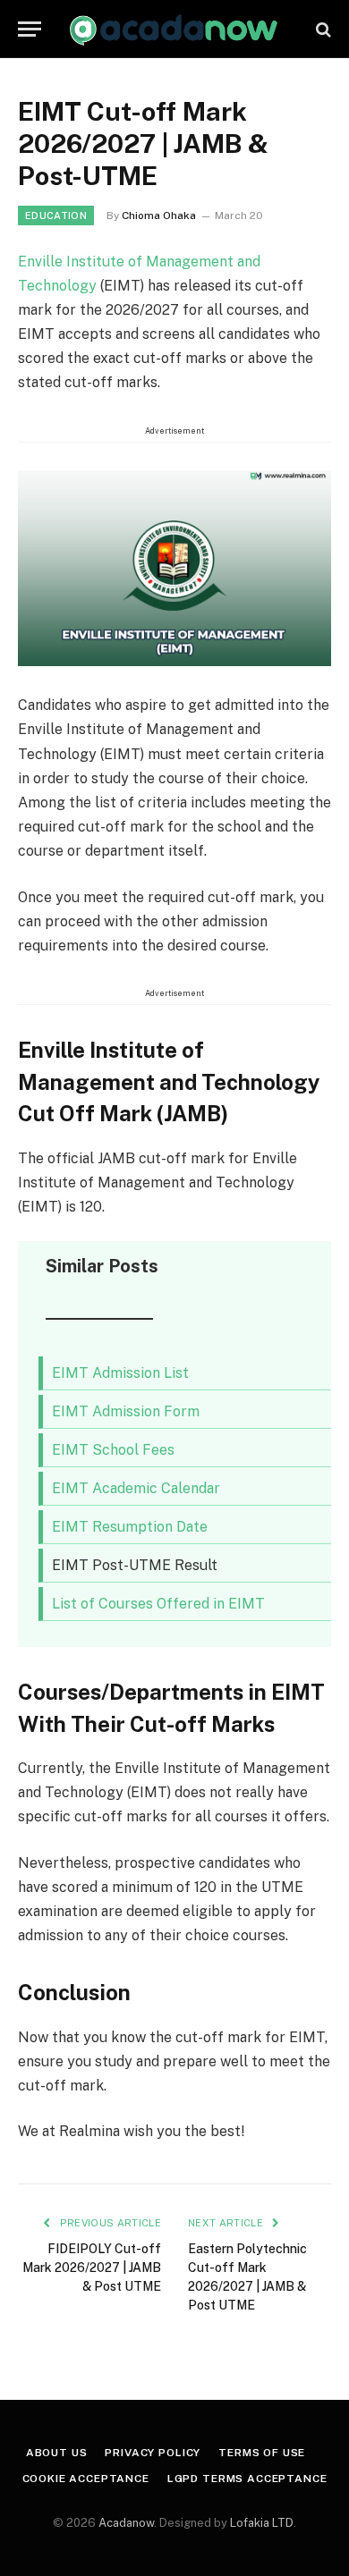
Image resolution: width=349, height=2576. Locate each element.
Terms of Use (262, 2453)
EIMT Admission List (120, 1373)
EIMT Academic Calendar (136, 1488)
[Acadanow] (174, 29)
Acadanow (126, 2523)
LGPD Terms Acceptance (247, 2479)
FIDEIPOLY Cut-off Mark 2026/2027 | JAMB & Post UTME (92, 2268)
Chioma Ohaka (159, 215)
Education (56, 215)
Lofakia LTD (262, 2523)
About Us (57, 2453)
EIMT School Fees (113, 1450)
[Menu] (30, 29)
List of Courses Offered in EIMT (158, 1604)
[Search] (322, 29)
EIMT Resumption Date (130, 1527)
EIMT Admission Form (126, 1411)
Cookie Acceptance (86, 2479)
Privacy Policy (153, 2453)
